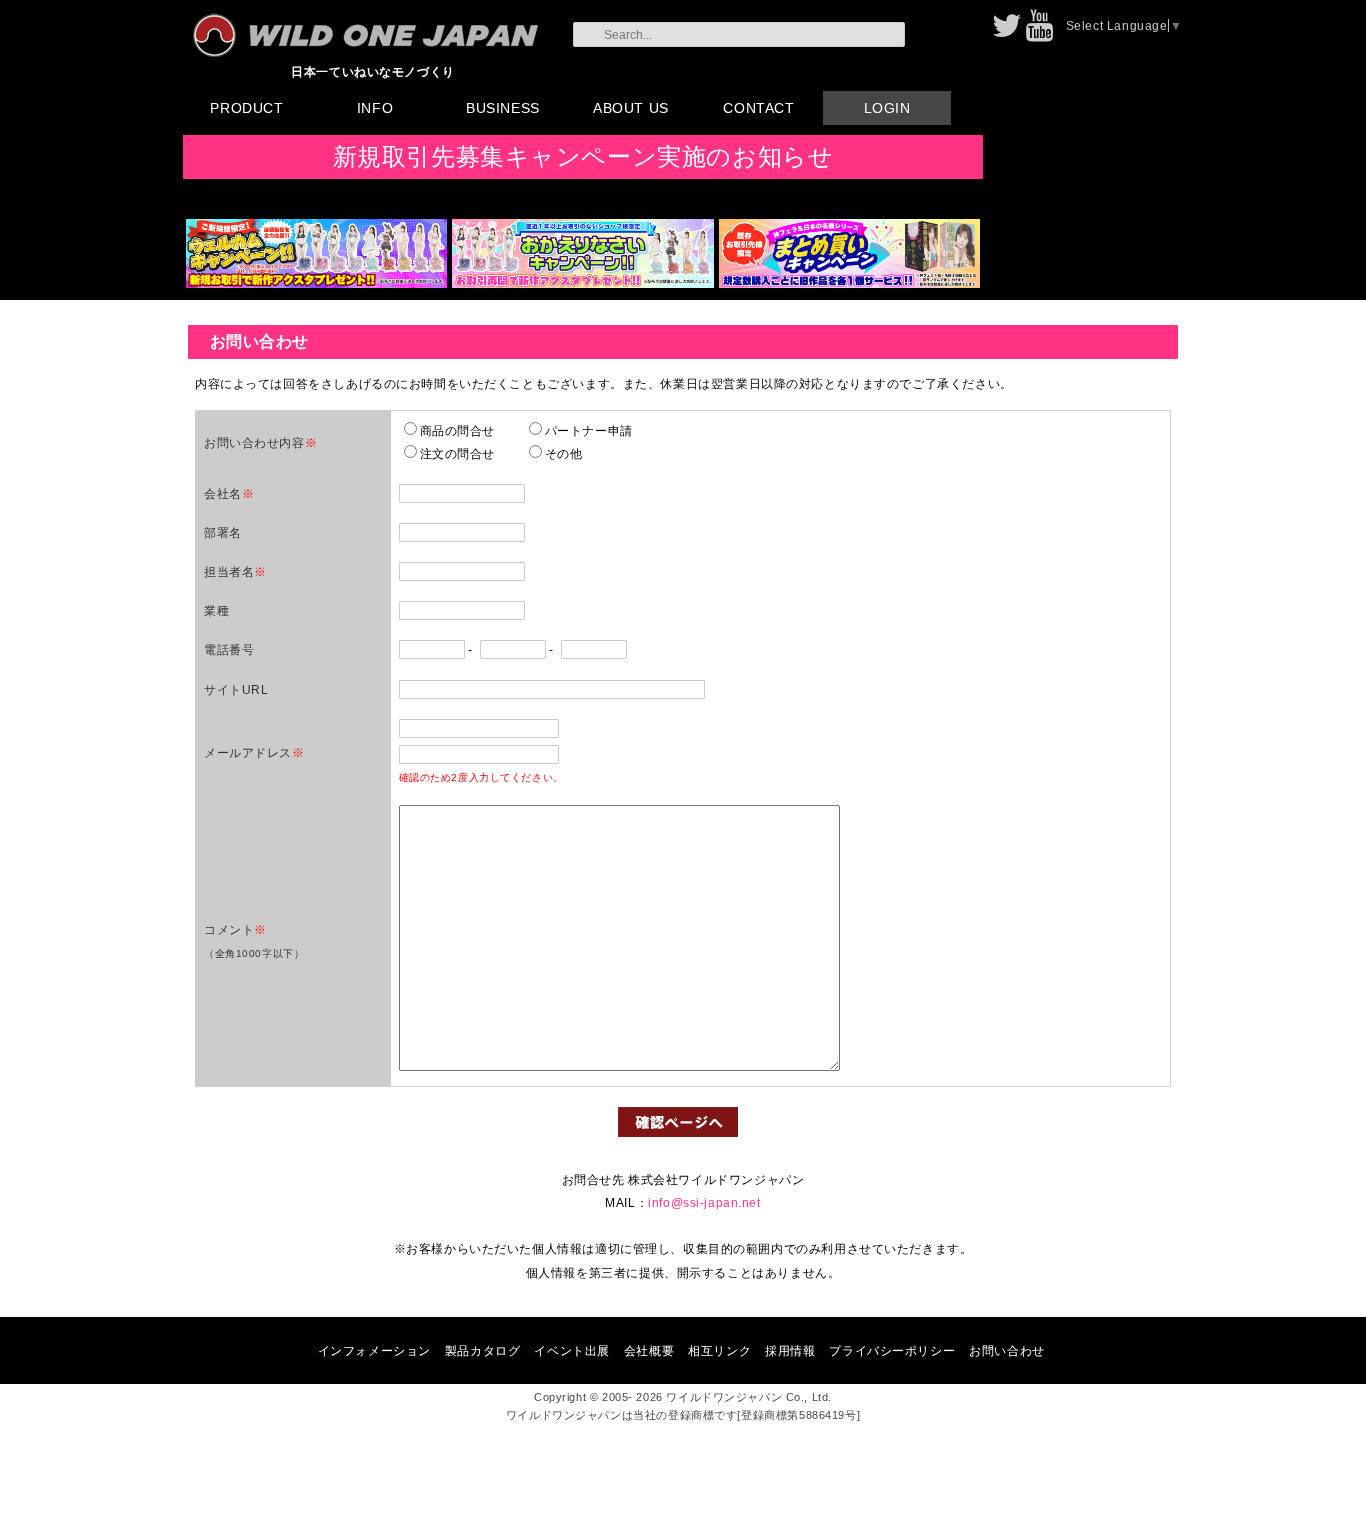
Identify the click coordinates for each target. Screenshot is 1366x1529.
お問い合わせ (1006, 1350)
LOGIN (887, 108)
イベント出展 (571, 1350)
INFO (375, 108)
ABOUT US (631, 108)
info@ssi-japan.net (704, 1202)
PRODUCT (246, 108)
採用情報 (790, 1350)
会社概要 (649, 1350)
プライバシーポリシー (892, 1350)
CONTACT (758, 108)
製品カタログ (482, 1350)
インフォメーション (374, 1350)
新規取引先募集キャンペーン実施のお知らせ (583, 156)
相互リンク (719, 1350)
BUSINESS (503, 108)
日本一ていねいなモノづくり (373, 71)
